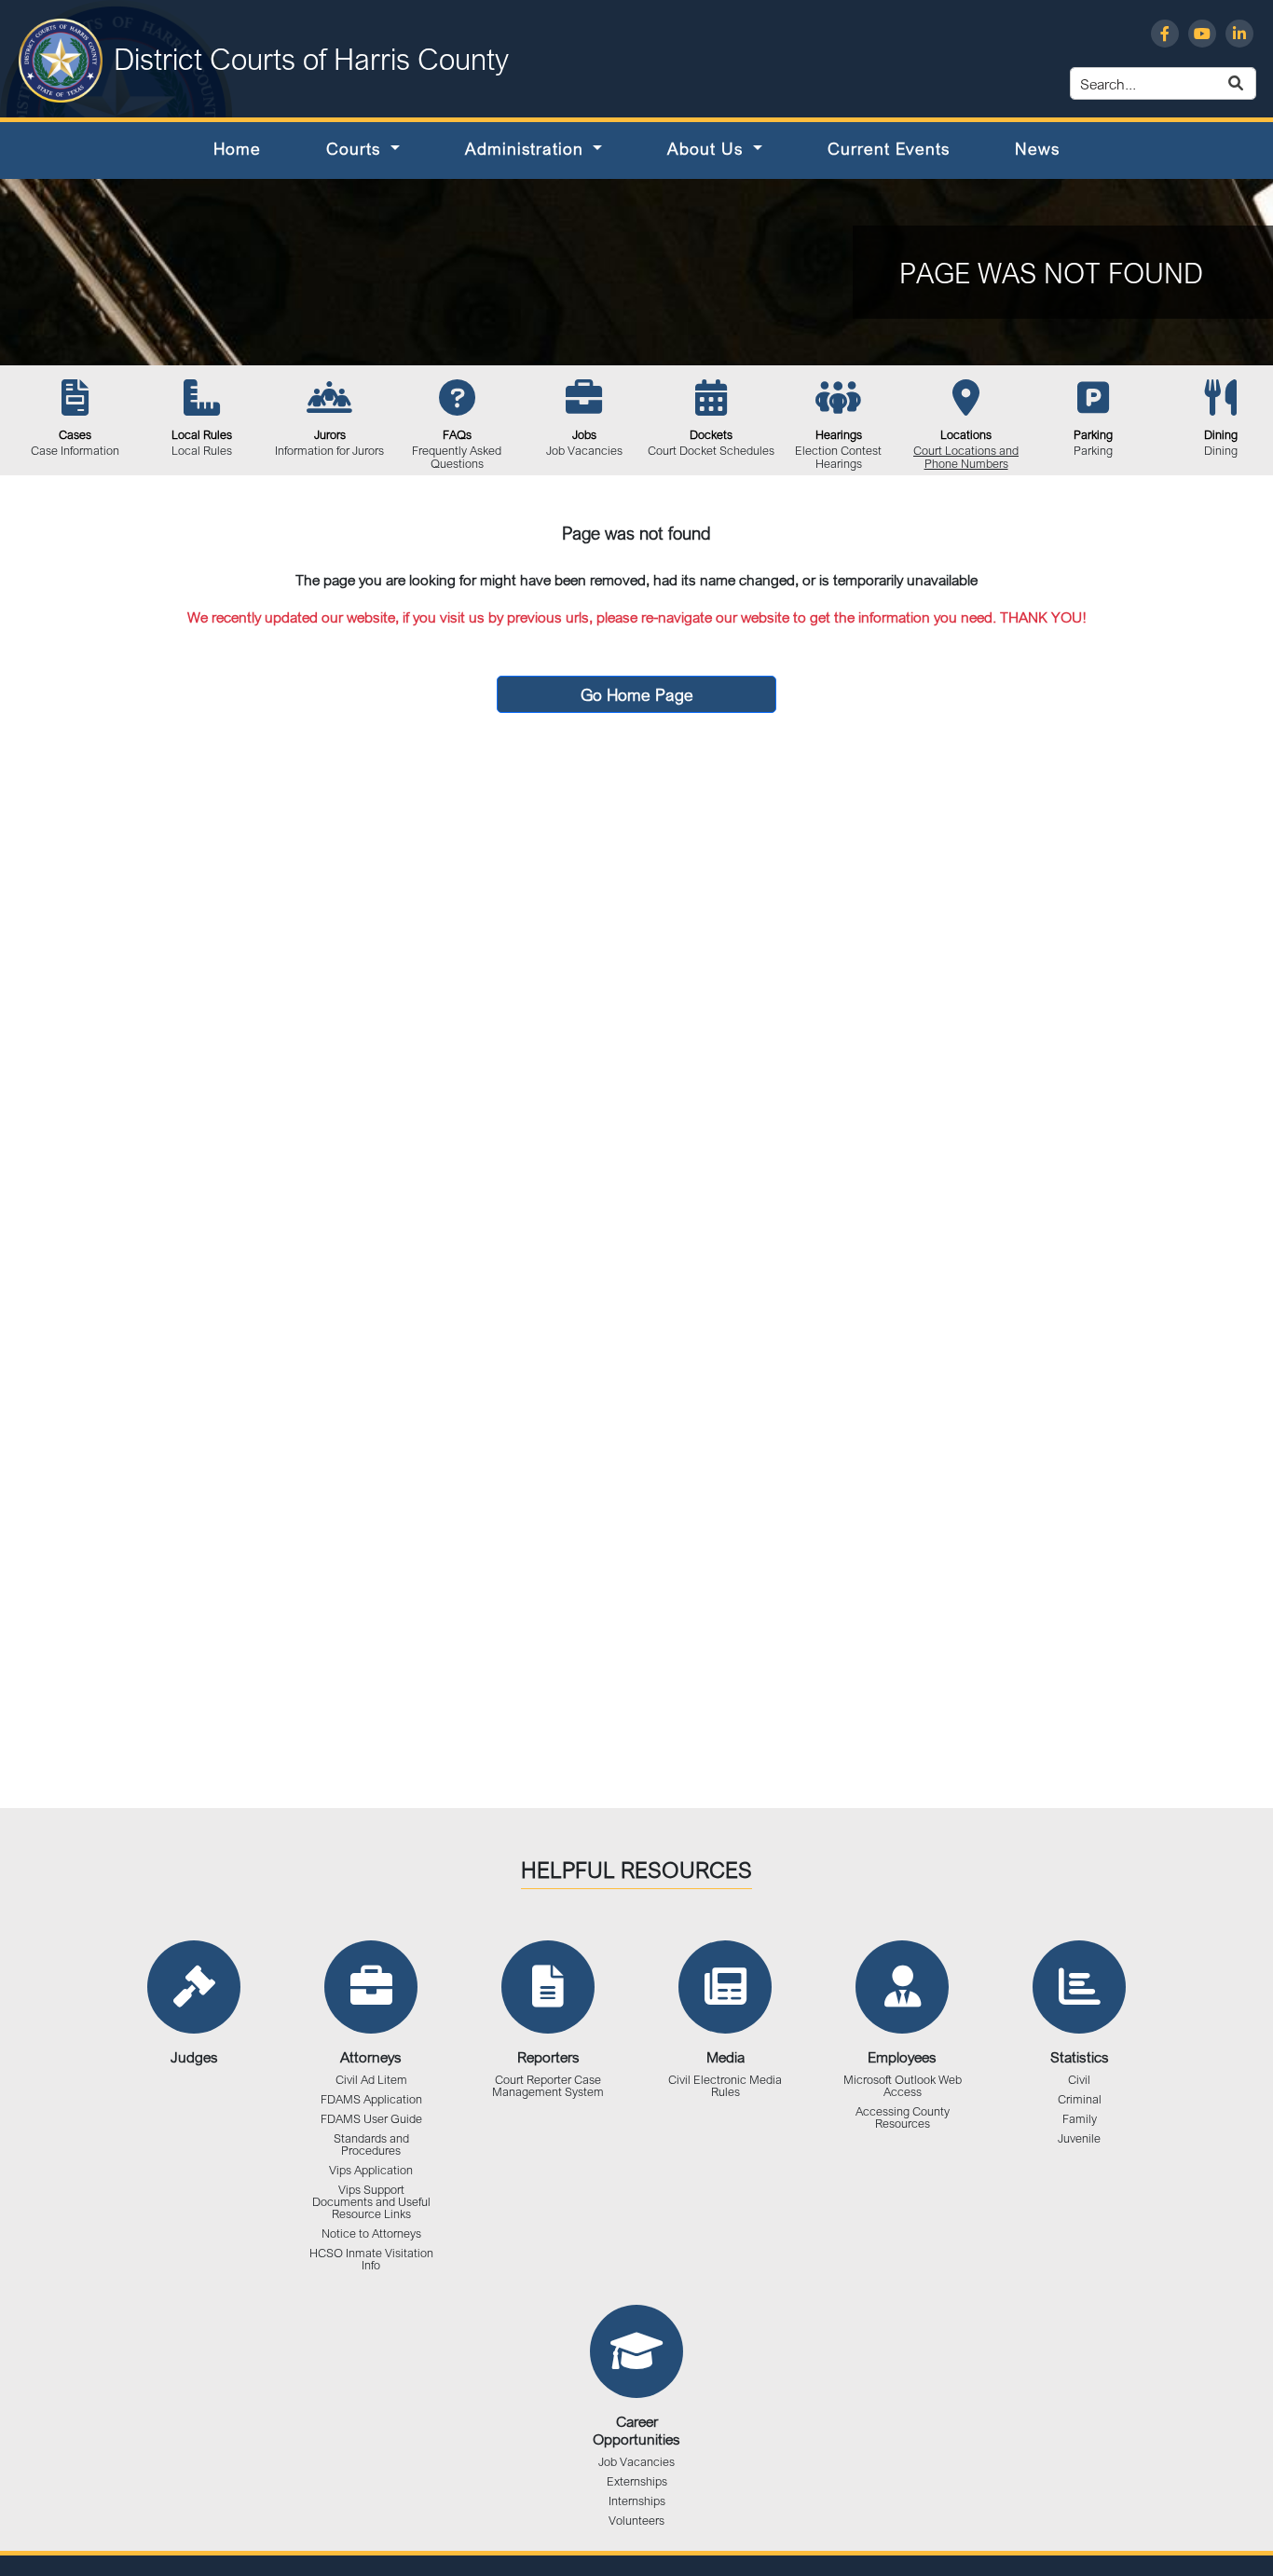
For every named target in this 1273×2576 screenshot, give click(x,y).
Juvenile (1079, 2138)
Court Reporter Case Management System (548, 2086)
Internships (637, 2501)
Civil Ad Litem (371, 2080)
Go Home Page (637, 694)
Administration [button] (527, 148)
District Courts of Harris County (311, 58)
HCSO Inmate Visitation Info (371, 2259)
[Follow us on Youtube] (1202, 34)
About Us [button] (708, 148)
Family (1080, 2119)
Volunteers (636, 2521)
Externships (637, 2481)
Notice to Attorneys (371, 2233)
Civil (1079, 2080)
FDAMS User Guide (371, 2119)
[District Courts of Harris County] (61, 59)
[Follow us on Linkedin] (1239, 34)
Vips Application (371, 2170)
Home (237, 148)
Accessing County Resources (903, 2117)
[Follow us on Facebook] (1165, 34)
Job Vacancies (636, 2462)
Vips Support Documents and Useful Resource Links (371, 2202)
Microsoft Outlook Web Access (903, 2086)
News (1037, 148)
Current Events (889, 148)
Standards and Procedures (371, 2144)
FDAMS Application (371, 2099)
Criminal (1080, 2099)
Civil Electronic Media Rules (725, 2086)
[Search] (1257, 83)
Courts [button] (356, 148)
